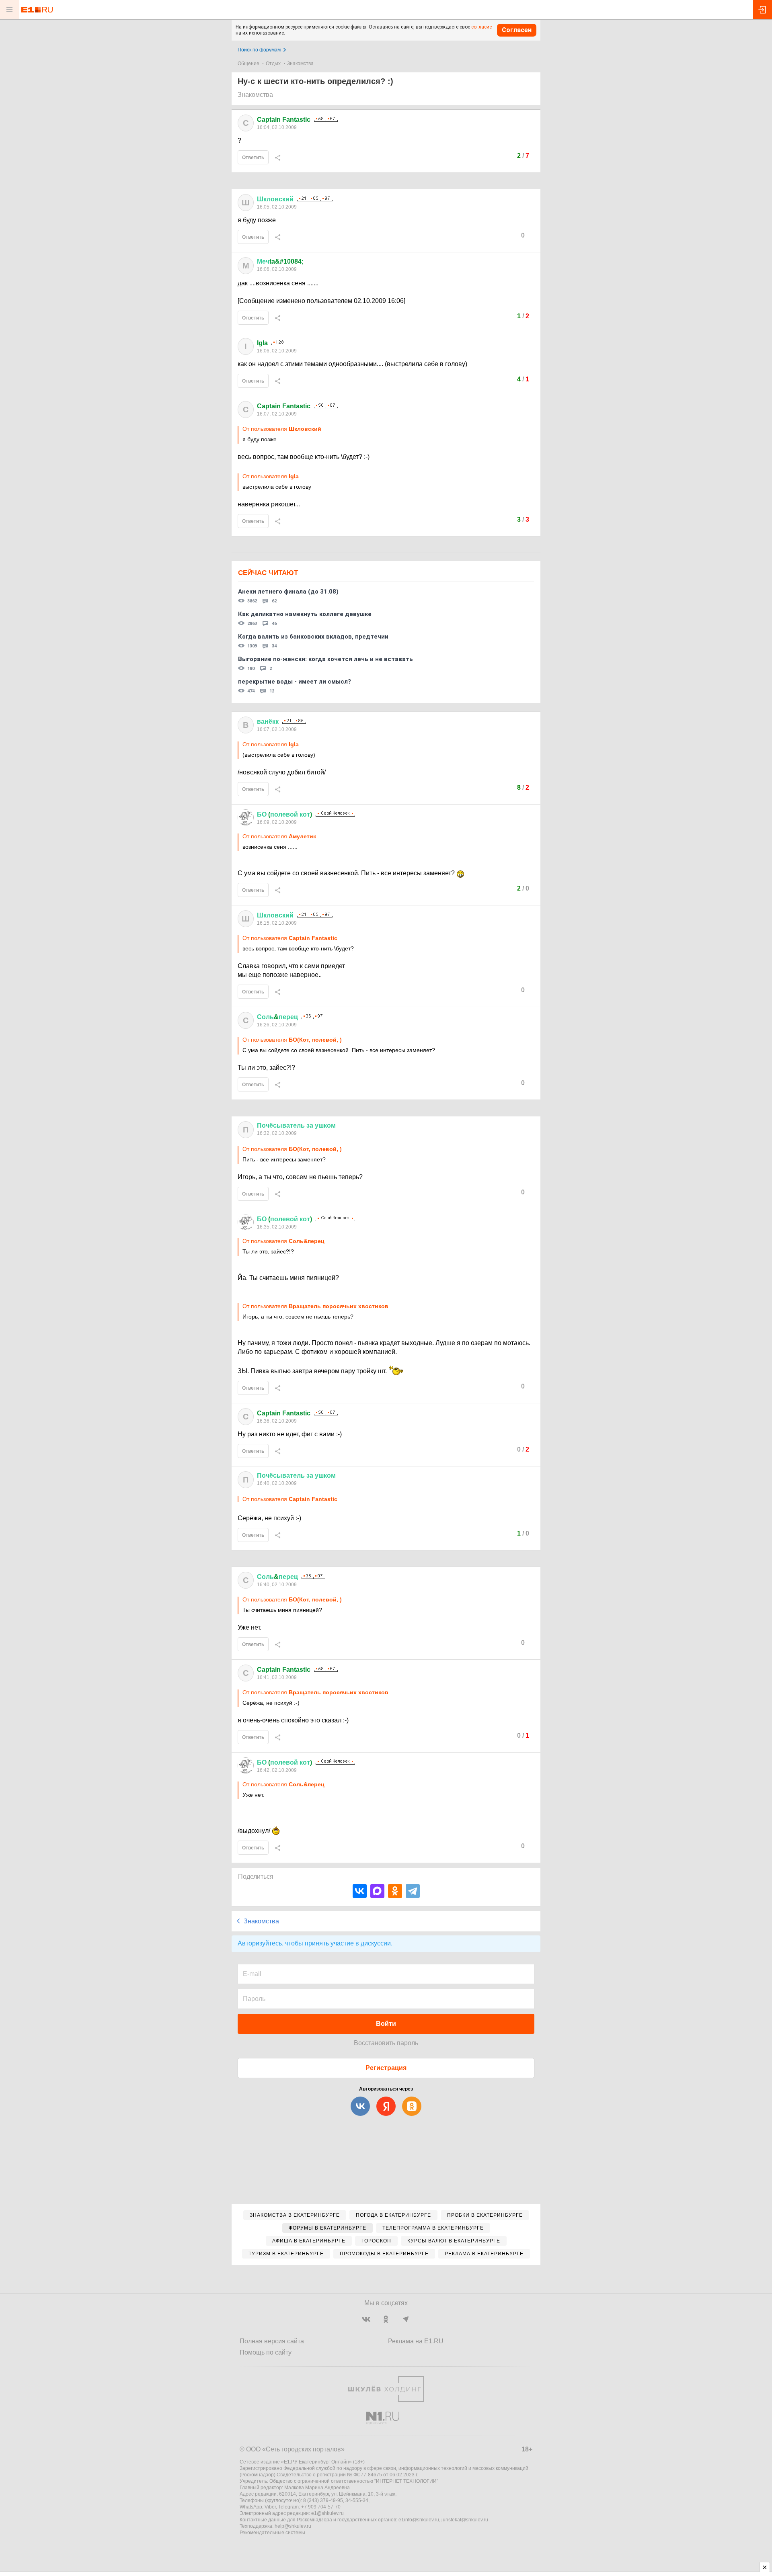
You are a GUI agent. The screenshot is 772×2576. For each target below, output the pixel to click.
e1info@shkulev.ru (419, 2520)
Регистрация (386, 2068)
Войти (386, 2024)
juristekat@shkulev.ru (465, 2520)
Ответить (253, 158)
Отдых (273, 63)
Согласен (517, 30)
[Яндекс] (386, 2106)
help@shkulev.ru (293, 2526)
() (284, 814)
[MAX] (377, 1891)
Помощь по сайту (266, 2352)
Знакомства (300, 63)
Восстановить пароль (386, 2043)
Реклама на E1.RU (416, 2341)
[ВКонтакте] (360, 1891)
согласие (481, 27)
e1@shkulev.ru (327, 2513)
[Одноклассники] (395, 1891)
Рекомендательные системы (272, 2533)
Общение (248, 63)
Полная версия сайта (272, 2341)
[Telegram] (413, 1891)
